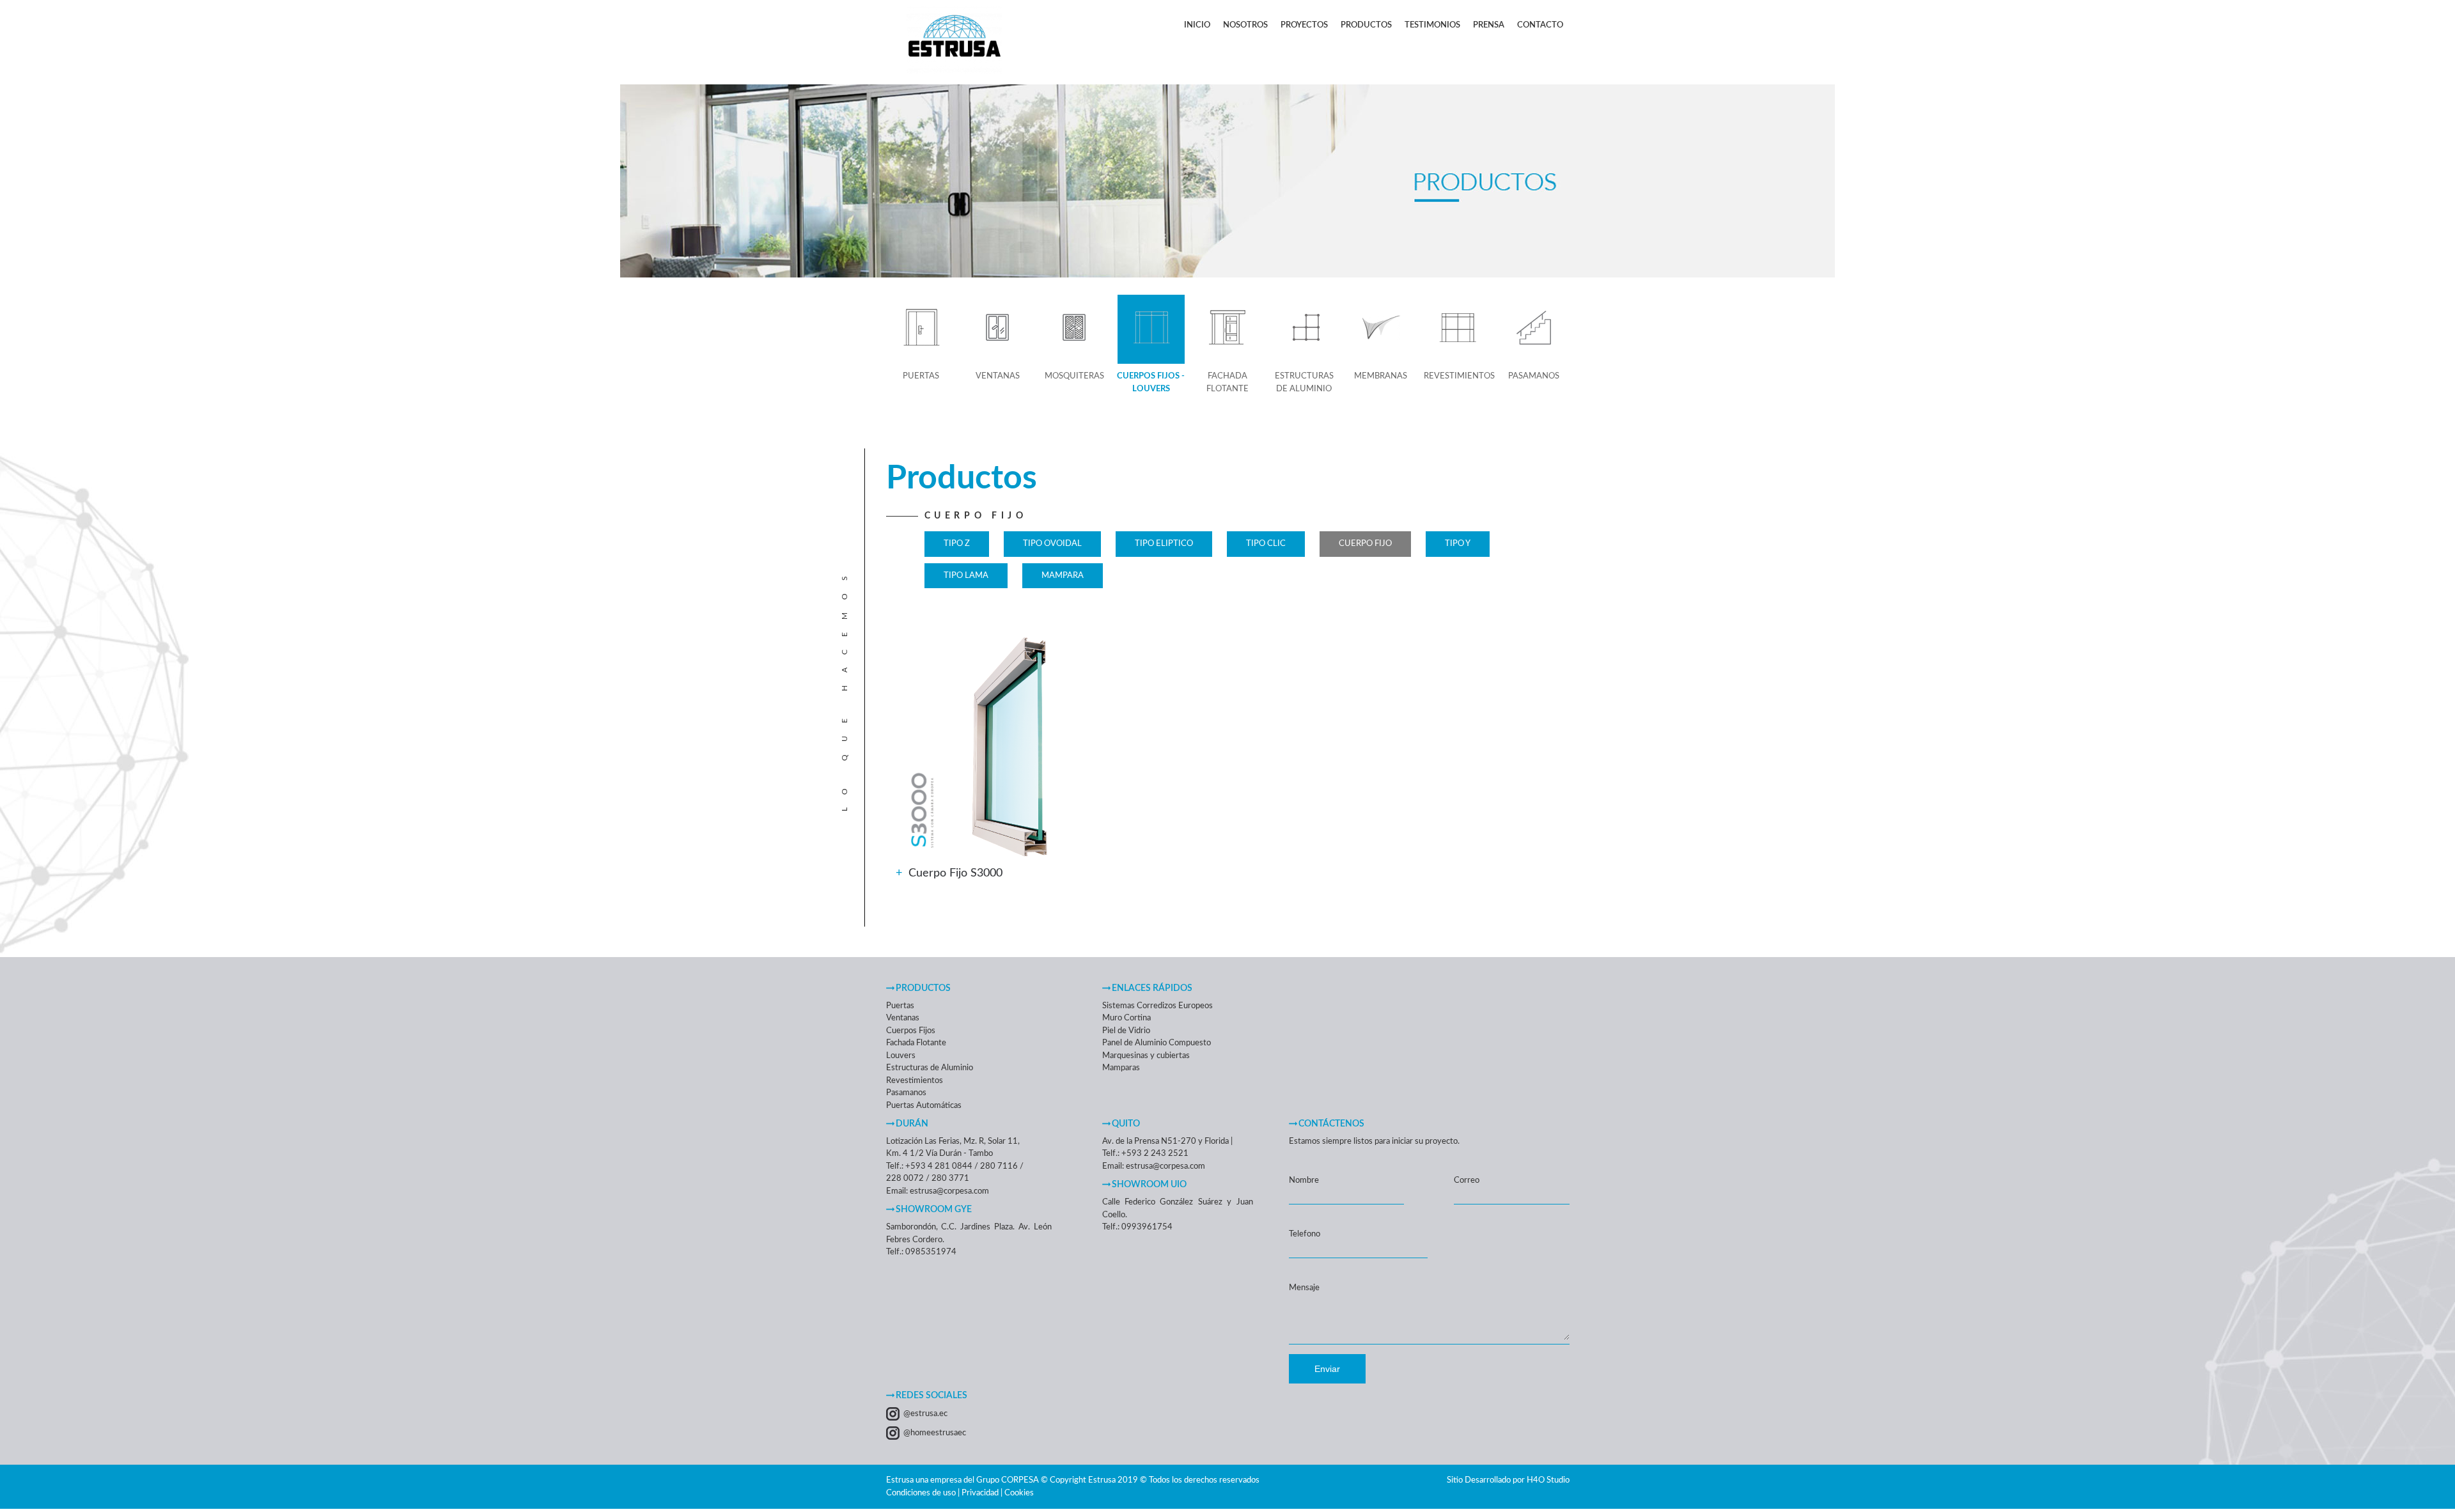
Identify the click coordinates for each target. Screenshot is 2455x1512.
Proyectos (1304, 25)
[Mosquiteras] (1074, 330)
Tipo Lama (966, 576)
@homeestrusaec (935, 1433)
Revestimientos (1459, 376)
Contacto (1540, 25)
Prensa (1489, 25)
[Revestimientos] (1457, 330)
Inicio (1197, 25)
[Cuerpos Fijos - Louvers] (1151, 330)
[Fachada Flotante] (1227, 330)
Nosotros (1245, 25)
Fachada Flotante (1227, 383)
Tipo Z (957, 544)
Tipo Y (1458, 544)
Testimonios (1432, 25)
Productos (1366, 25)
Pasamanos (1534, 376)
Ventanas (998, 376)
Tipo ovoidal (1052, 544)
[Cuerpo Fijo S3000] (924, 812)
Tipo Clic (1266, 544)
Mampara (1063, 576)
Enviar (1327, 1369)
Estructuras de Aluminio (1304, 383)
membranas (1381, 376)
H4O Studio (1548, 1480)
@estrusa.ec (925, 1414)
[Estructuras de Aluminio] (1304, 330)
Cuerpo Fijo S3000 (955, 873)
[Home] (955, 78)
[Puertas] (921, 330)
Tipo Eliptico (1164, 544)
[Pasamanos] (1534, 330)
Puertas (921, 376)
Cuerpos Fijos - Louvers (1151, 383)
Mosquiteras (1074, 376)
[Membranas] (1381, 330)
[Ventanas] (998, 330)
